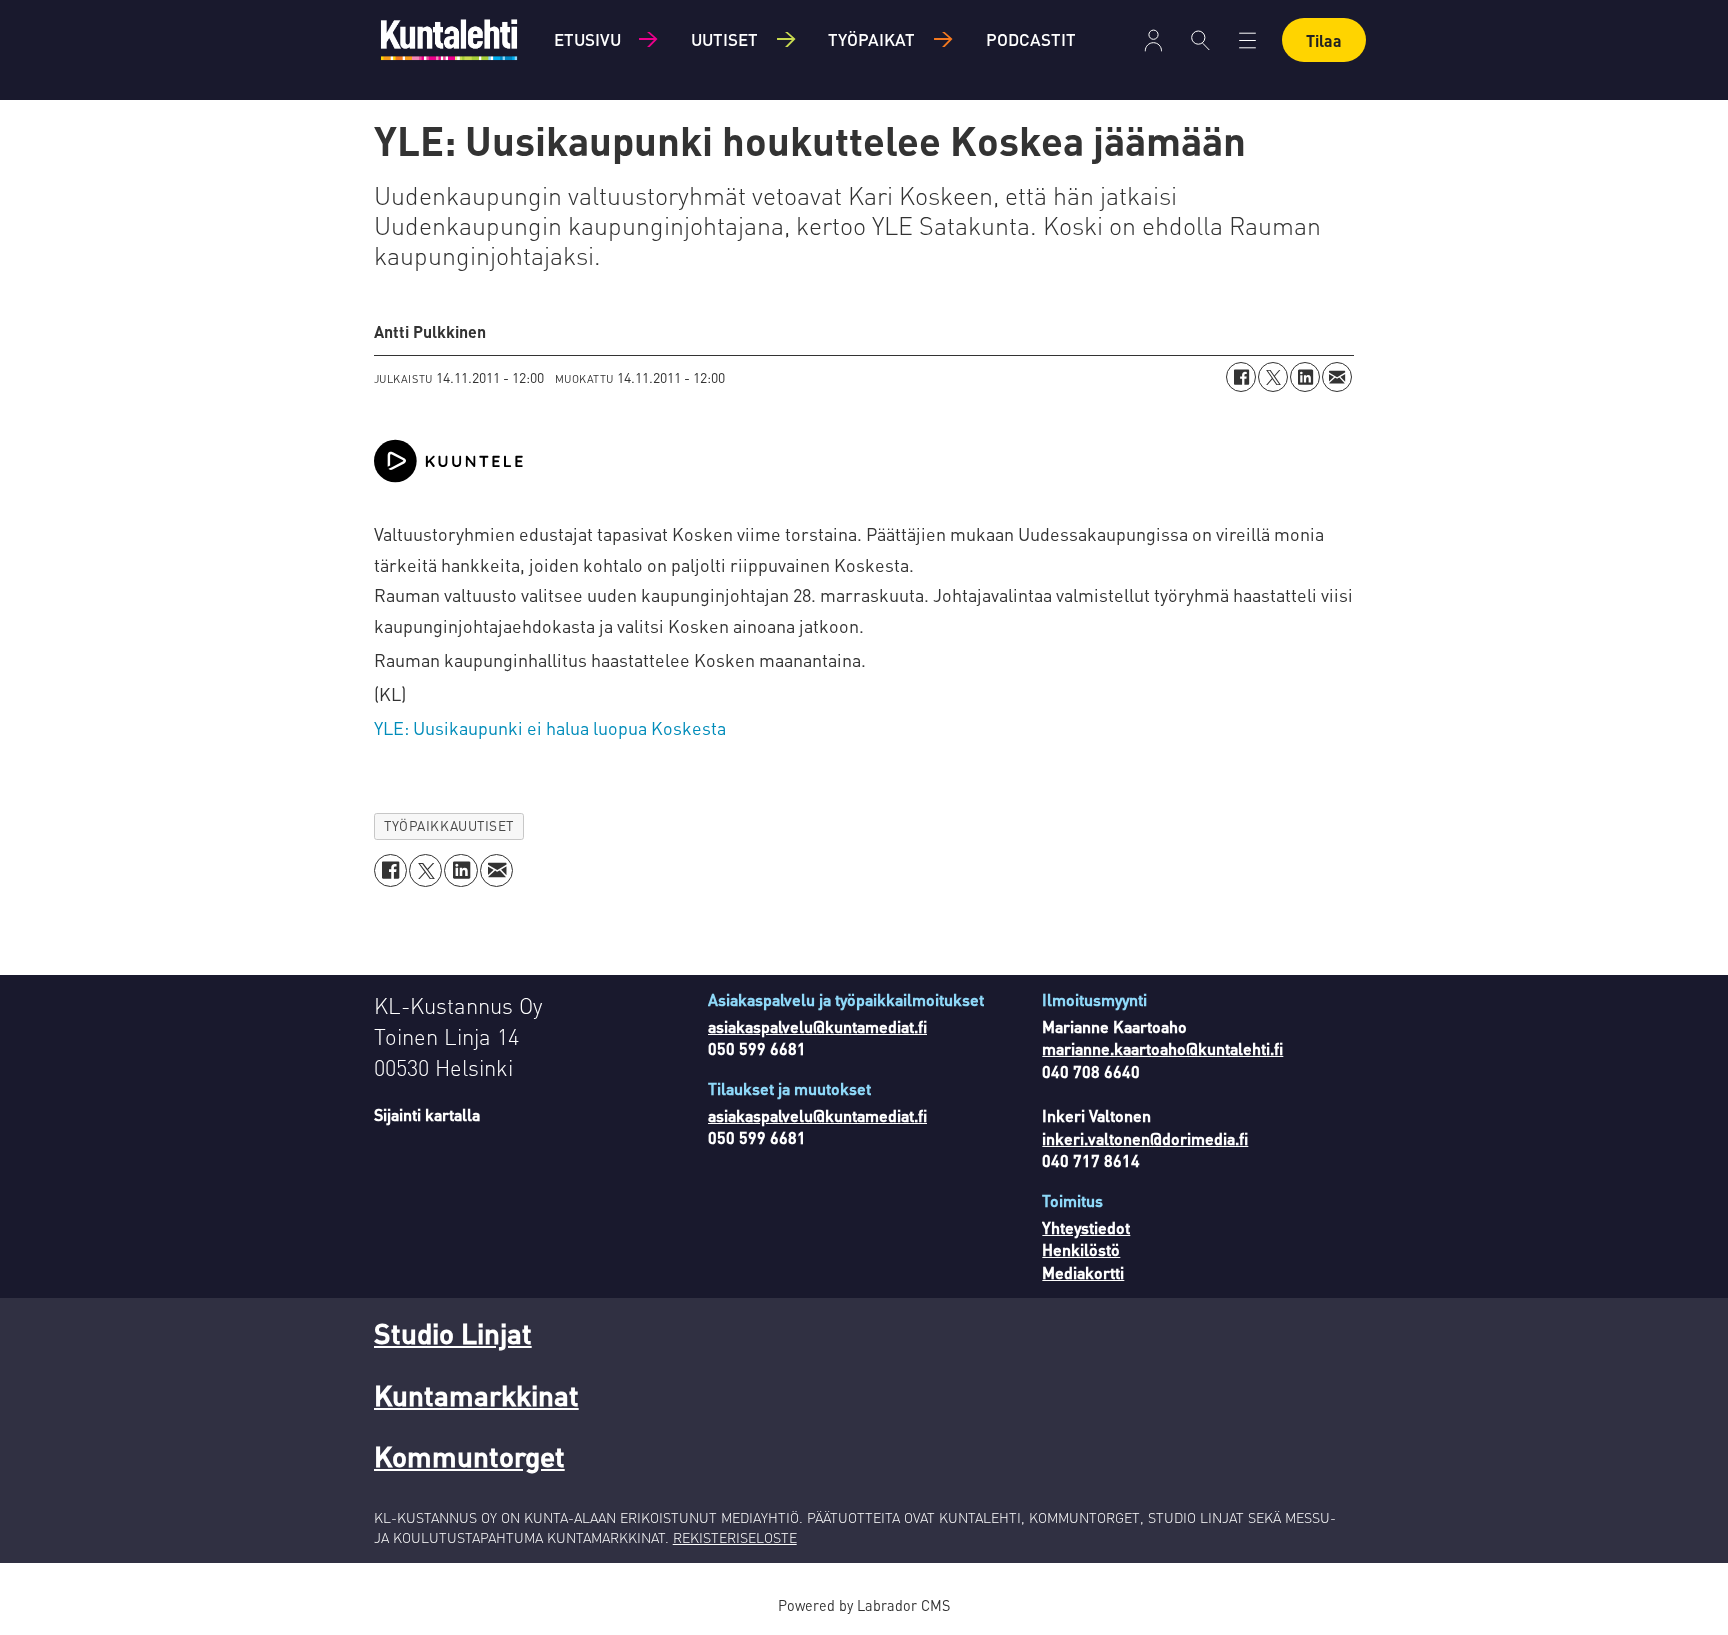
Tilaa (1324, 40)
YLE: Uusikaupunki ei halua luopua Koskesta (550, 727)
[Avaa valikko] (1153, 40)
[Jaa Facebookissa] (1241, 377)
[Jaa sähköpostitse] (1337, 377)
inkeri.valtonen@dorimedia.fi (1145, 1138)
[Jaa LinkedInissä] (1305, 377)
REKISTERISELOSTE (735, 1537)
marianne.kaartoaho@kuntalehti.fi (1162, 1048)
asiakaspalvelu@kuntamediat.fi (817, 1026)
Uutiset (724, 39)
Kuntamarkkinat (476, 1395)
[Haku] (1200, 40)
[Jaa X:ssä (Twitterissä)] (1273, 377)
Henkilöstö (1081, 1249)
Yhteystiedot (1086, 1227)
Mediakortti (1083, 1272)
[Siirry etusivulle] (449, 39)
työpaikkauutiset (449, 825)
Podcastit (1031, 39)
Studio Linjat (453, 1333)
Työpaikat (871, 39)
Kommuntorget (469, 1456)
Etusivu (587, 39)
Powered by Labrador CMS (864, 1605)
